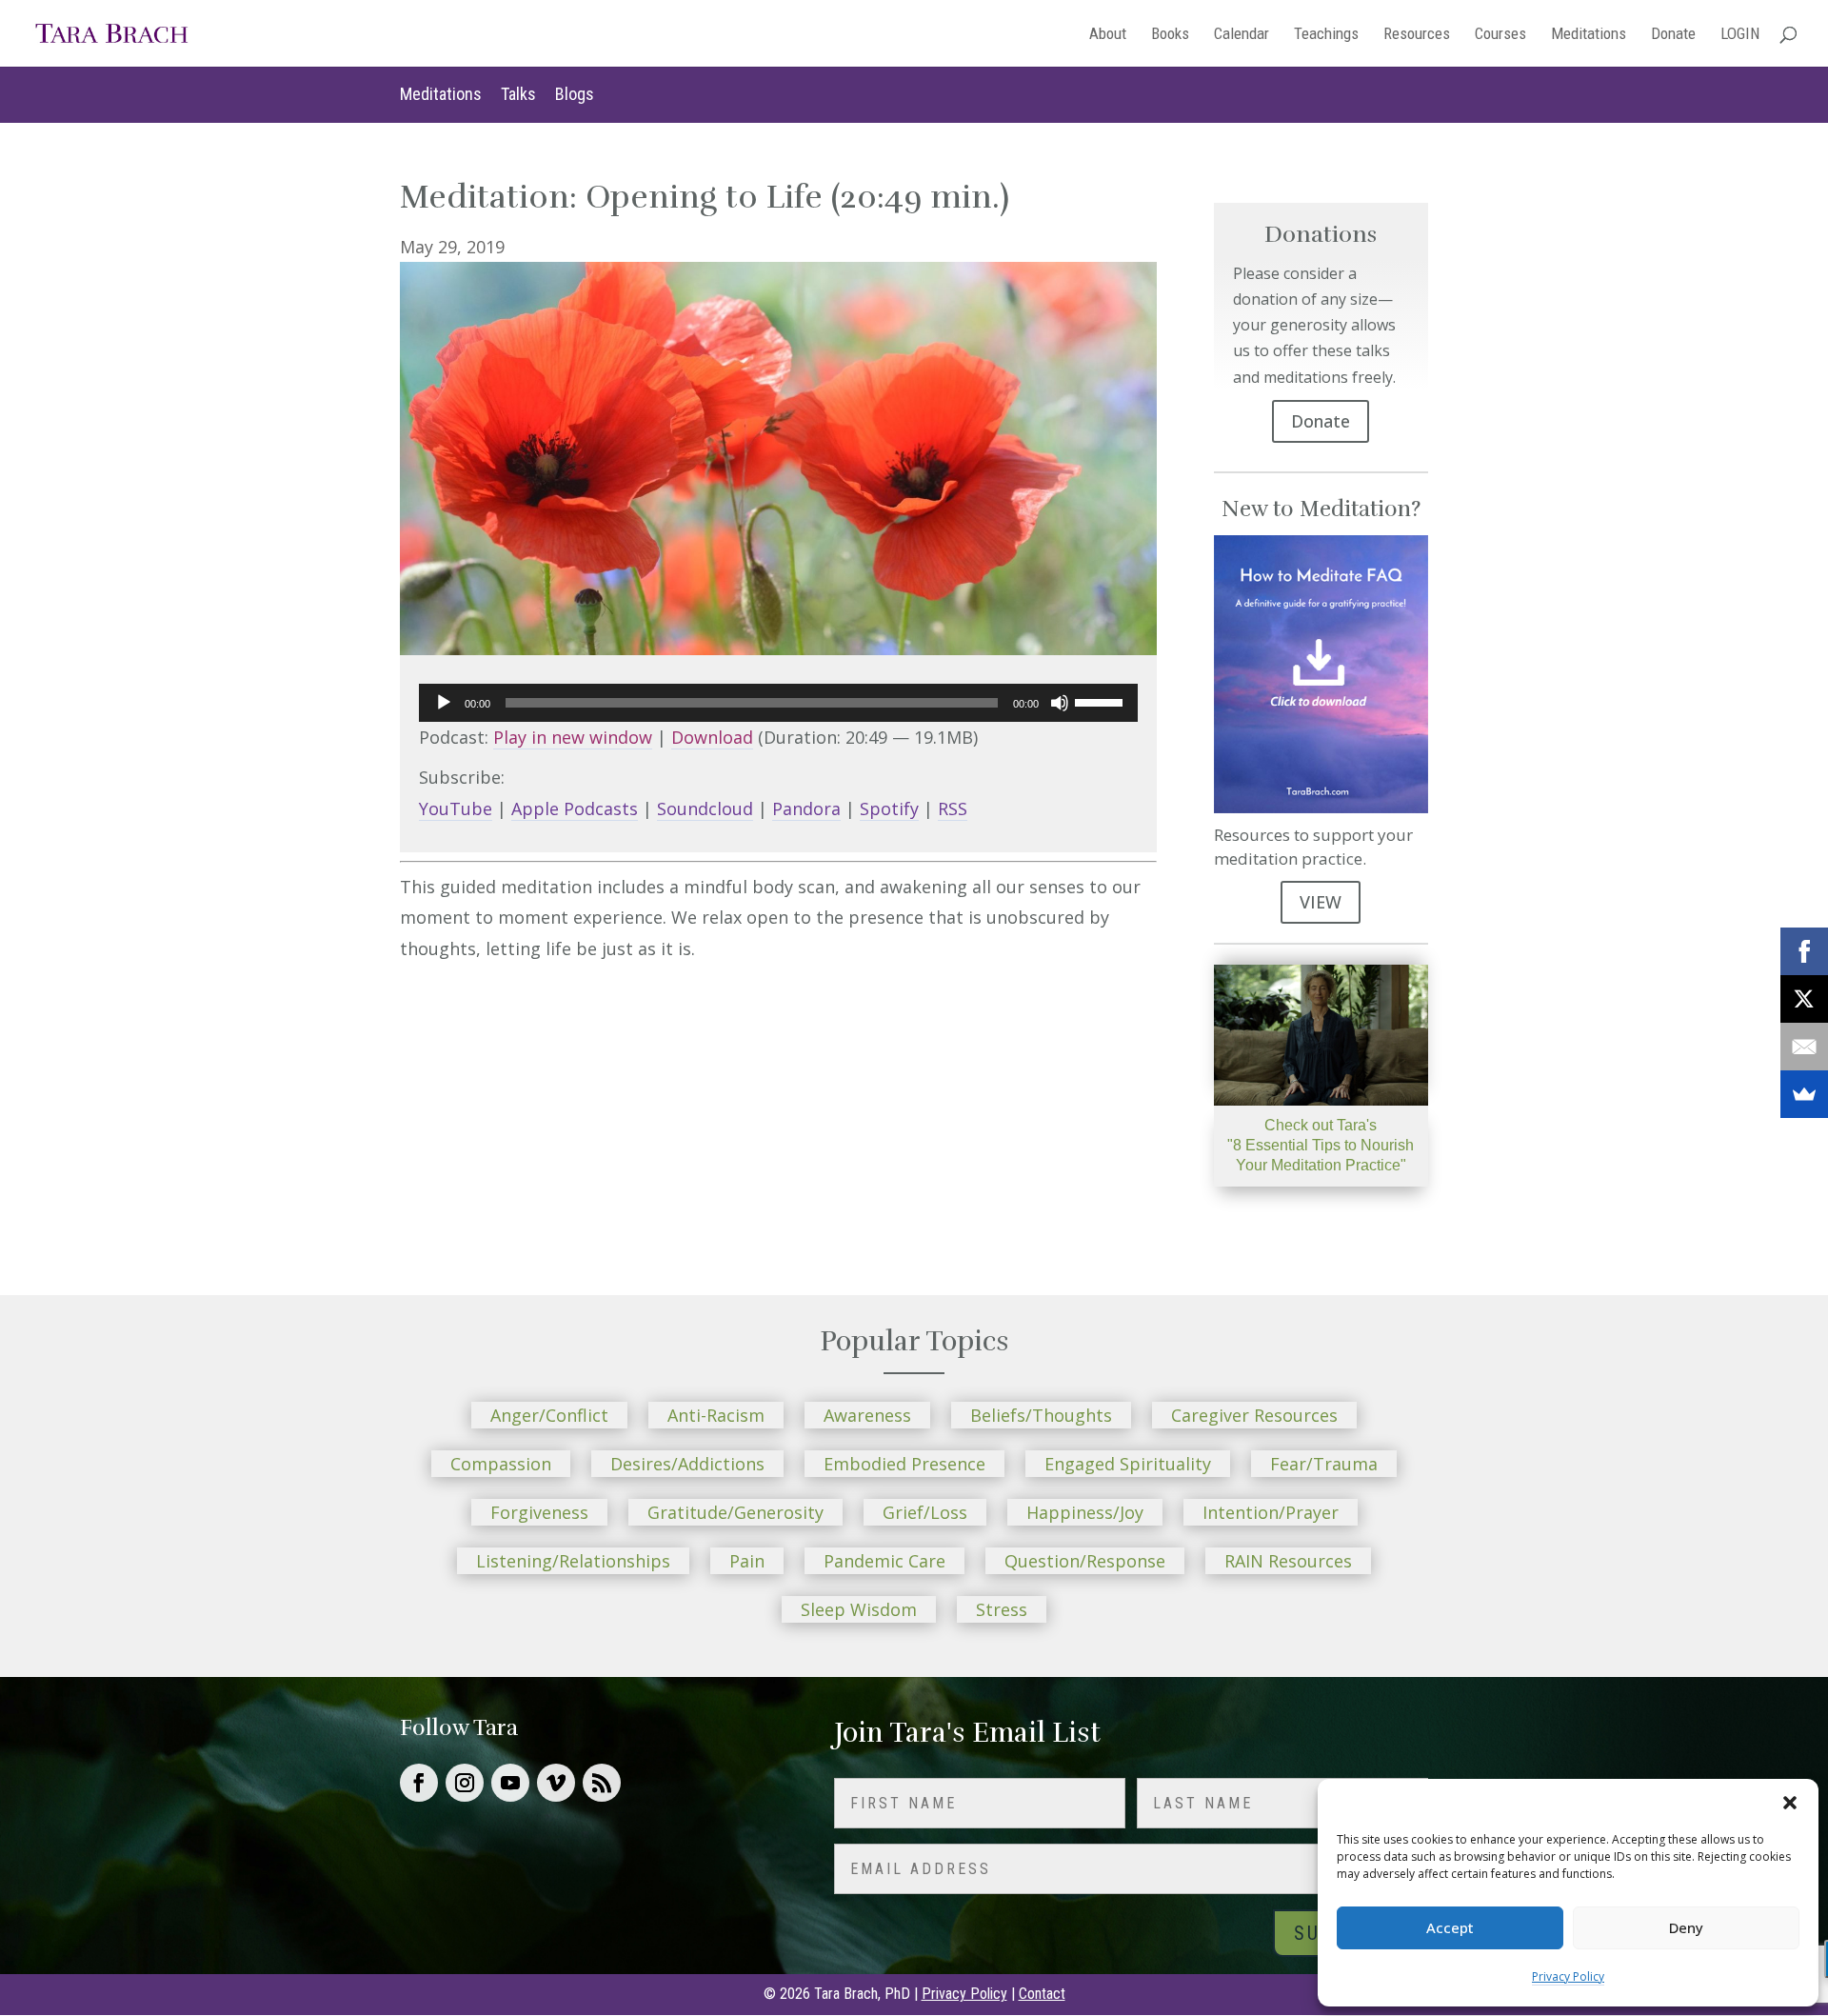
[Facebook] (1804, 951)
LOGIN (1740, 35)
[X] (1804, 999)
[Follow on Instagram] (465, 1783)
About (1108, 35)
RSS (953, 808)
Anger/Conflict (549, 1415)
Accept (1450, 1927)
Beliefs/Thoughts (1041, 1415)
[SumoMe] (1804, 1094)
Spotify (889, 808)
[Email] (1804, 1047)
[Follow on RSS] (602, 1783)
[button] (1790, 1803)
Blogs (575, 94)
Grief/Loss (925, 1512)
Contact (1042, 1994)
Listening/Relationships (573, 1561)
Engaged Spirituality (1128, 1464)
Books (1170, 35)
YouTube (456, 808)
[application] (778, 703)
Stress (1002, 1609)
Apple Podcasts (575, 808)
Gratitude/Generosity (735, 1512)
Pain (747, 1561)
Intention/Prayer (1271, 1512)
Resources (1417, 35)
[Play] (444, 703)
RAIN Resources (1288, 1561)
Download (712, 737)
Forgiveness (539, 1512)
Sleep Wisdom (859, 1609)
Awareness (867, 1415)
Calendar (1242, 35)
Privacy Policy (1568, 1976)
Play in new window (573, 737)
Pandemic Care (884, 1561)
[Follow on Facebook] (419, 1783)
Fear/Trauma (1324, 1464)
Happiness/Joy (1085, 1512)
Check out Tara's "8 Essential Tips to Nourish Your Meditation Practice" (1321, 1145)
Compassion (501, 1464)
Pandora (806, 808)
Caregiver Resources (1254, 1415)
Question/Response (1085, 1561)
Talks (518, 94)
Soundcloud (705, 808)
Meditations (1589, 35)
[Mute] (1060, 703)
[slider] (1102, 701)
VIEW (1321, 902)
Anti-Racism (716, 1415)
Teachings (1326, 35)
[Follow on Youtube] (510, 1783)
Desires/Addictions (687, 1464)
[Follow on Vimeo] (556, 1783)
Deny (1686, 1927)
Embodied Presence (904, 1464)
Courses (1500, 35)
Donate (1673, 35)
